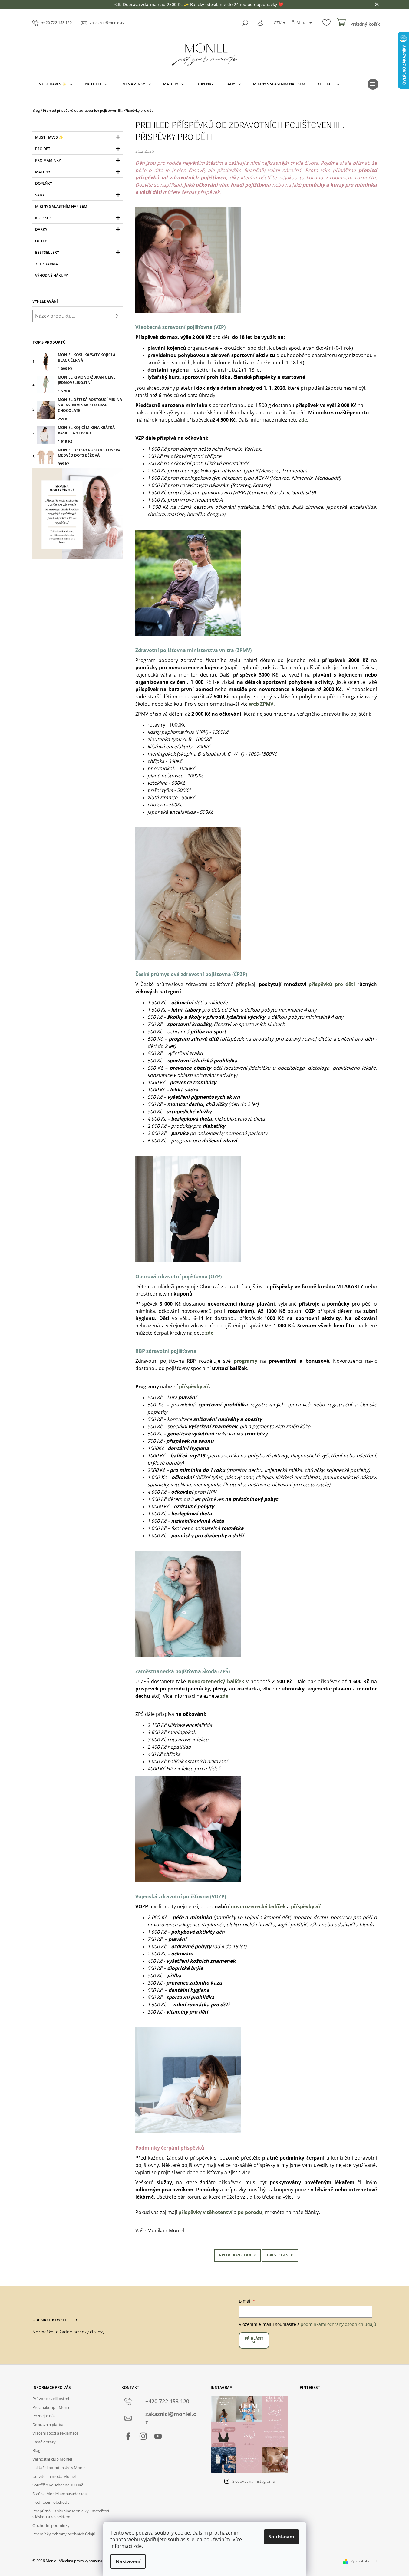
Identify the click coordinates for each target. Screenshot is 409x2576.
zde (138, 2546)
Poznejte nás (44, 2416)
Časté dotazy (44, 2442)
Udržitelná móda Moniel (54, 2476)
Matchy (43, 172)
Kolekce (43, 218)
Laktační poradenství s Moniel (59, 2468)
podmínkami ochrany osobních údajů (338, 2324)
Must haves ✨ (49, 137)
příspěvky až (194, 1386)
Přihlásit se (254, 2340)
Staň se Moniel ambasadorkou (60, 2494)
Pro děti (43, 149)
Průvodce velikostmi (51, 2399)
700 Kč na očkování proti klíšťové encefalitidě (198, 463)
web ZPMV (261, 704)
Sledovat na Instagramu (254, 2481)
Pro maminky (48, 160)
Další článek (280, 2255)
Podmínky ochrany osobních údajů (64, 2534)
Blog (36, 2450)
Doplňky (44, 183)
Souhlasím (281, 2537)
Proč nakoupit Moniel (52, 2407)
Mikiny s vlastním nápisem (61, 206)
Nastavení (128, 2561)
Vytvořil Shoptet (364, 2561)
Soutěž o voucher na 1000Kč (58, 2485)
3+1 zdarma (46, 264)
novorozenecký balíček (258, 1906)
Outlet (42, 241)
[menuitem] (56, 84)
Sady (40, 195)
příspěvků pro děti (331, 984)
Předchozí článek (237, 2255)
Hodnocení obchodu (51, 2502)
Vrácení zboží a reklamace (55, 2433)
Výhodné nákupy (51, 275)
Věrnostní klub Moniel (52, 2459)
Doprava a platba (48, 2425)
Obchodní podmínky (51, 2525)
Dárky (41, 229)
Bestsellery (47, 252)
